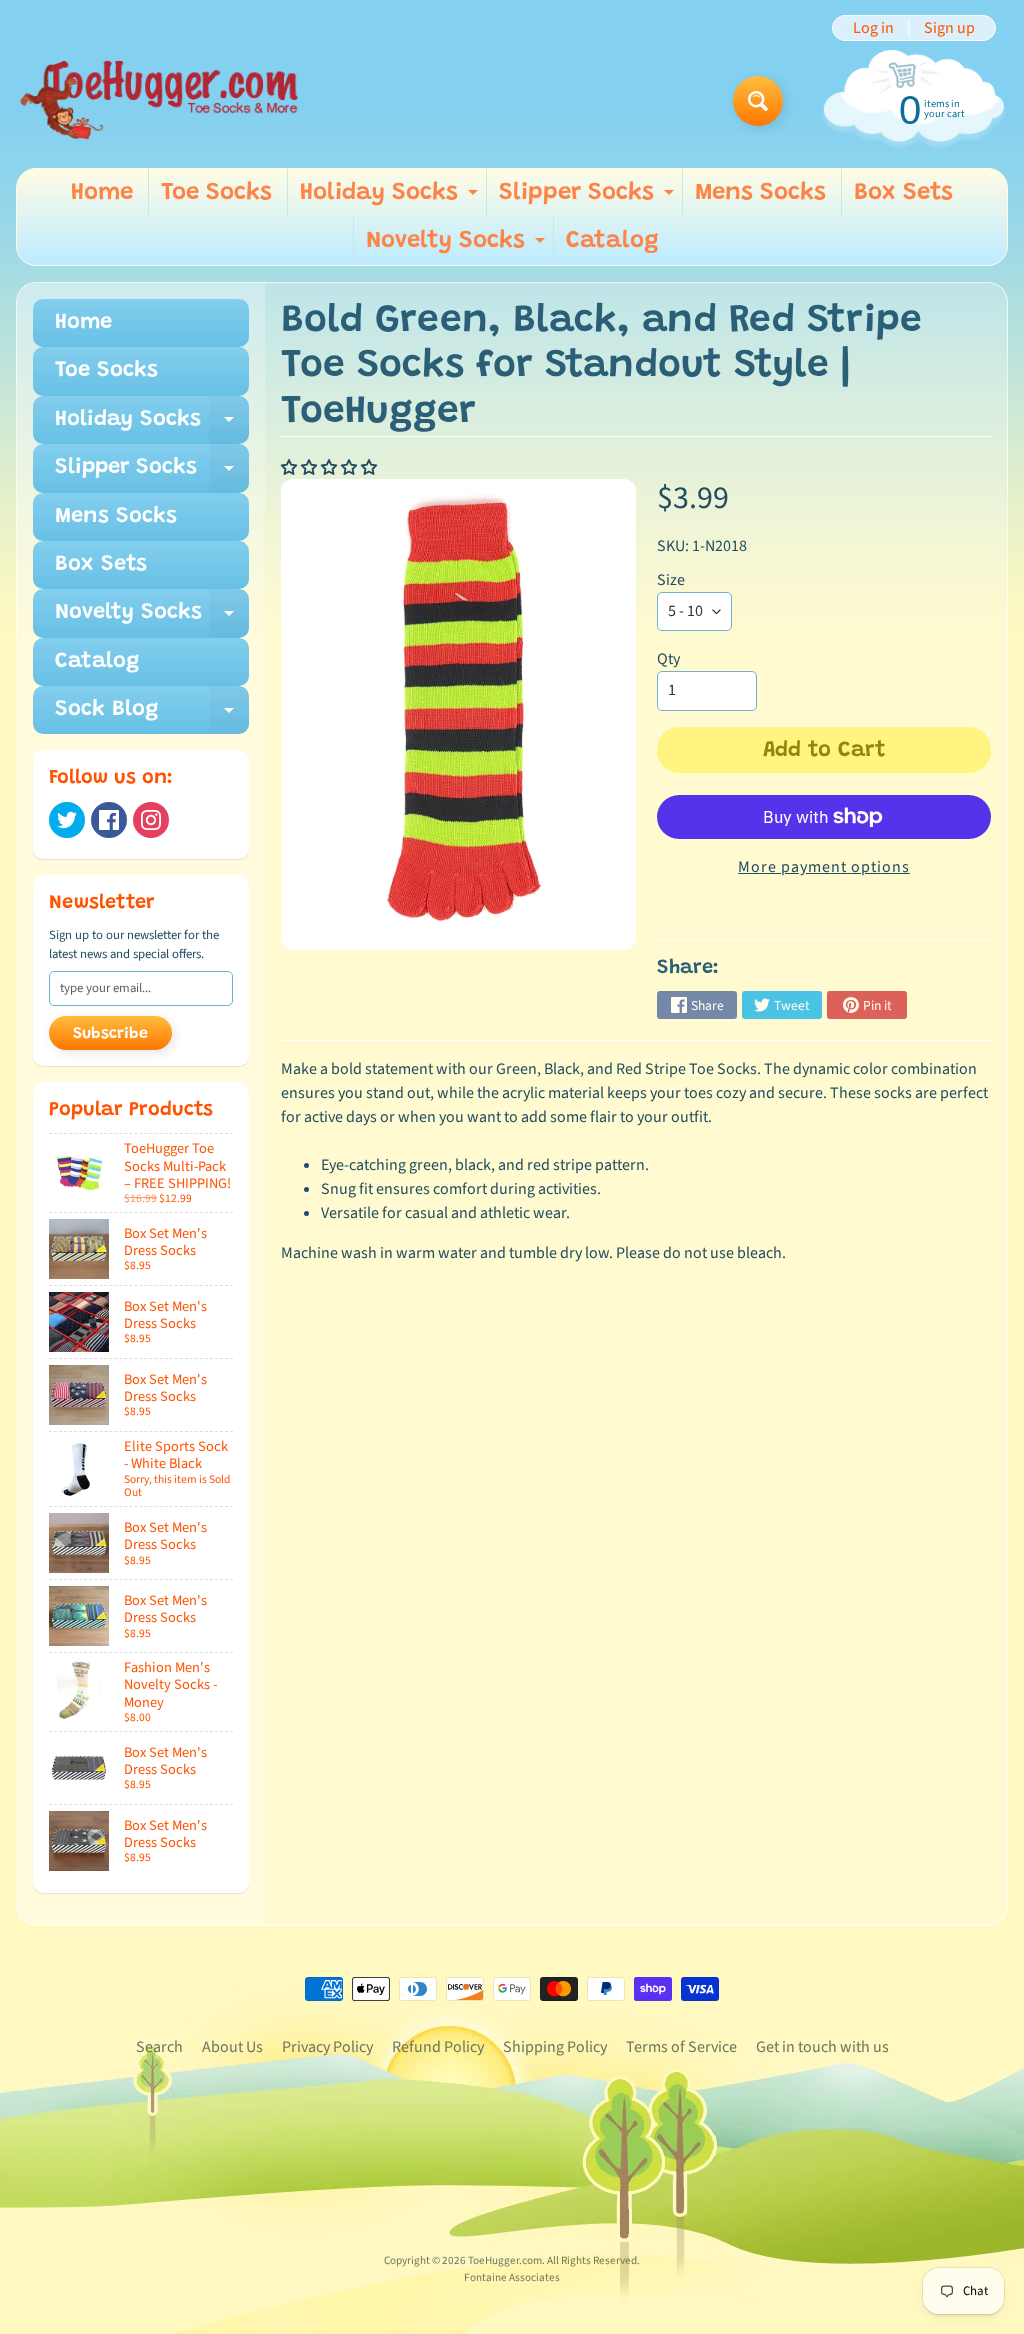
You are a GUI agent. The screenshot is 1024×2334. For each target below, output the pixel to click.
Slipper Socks (589, 199)
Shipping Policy (555, 2047)
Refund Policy (438, 2047)
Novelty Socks (458, 247)
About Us (232, 2047)
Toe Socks (216, 193)
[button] (330, 468)
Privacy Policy (327, 2047)
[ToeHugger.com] (158, 101)
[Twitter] (67, 820)
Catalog (612, 241)
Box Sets (903, 193)
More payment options (824, 867)
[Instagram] (151, 820)
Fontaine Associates (512, 2277)
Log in (873, 28)
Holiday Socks (391, 199)
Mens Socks (760, 193)
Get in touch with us (822, 2047)
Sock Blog (152, 716)
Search (159, 2047)
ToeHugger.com (505, 2260)
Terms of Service (681, 2047)
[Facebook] (109, 820)
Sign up (949, 28)
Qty (668, 659)
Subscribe (110, 1034)
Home (102, 193)
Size (671, 580)
